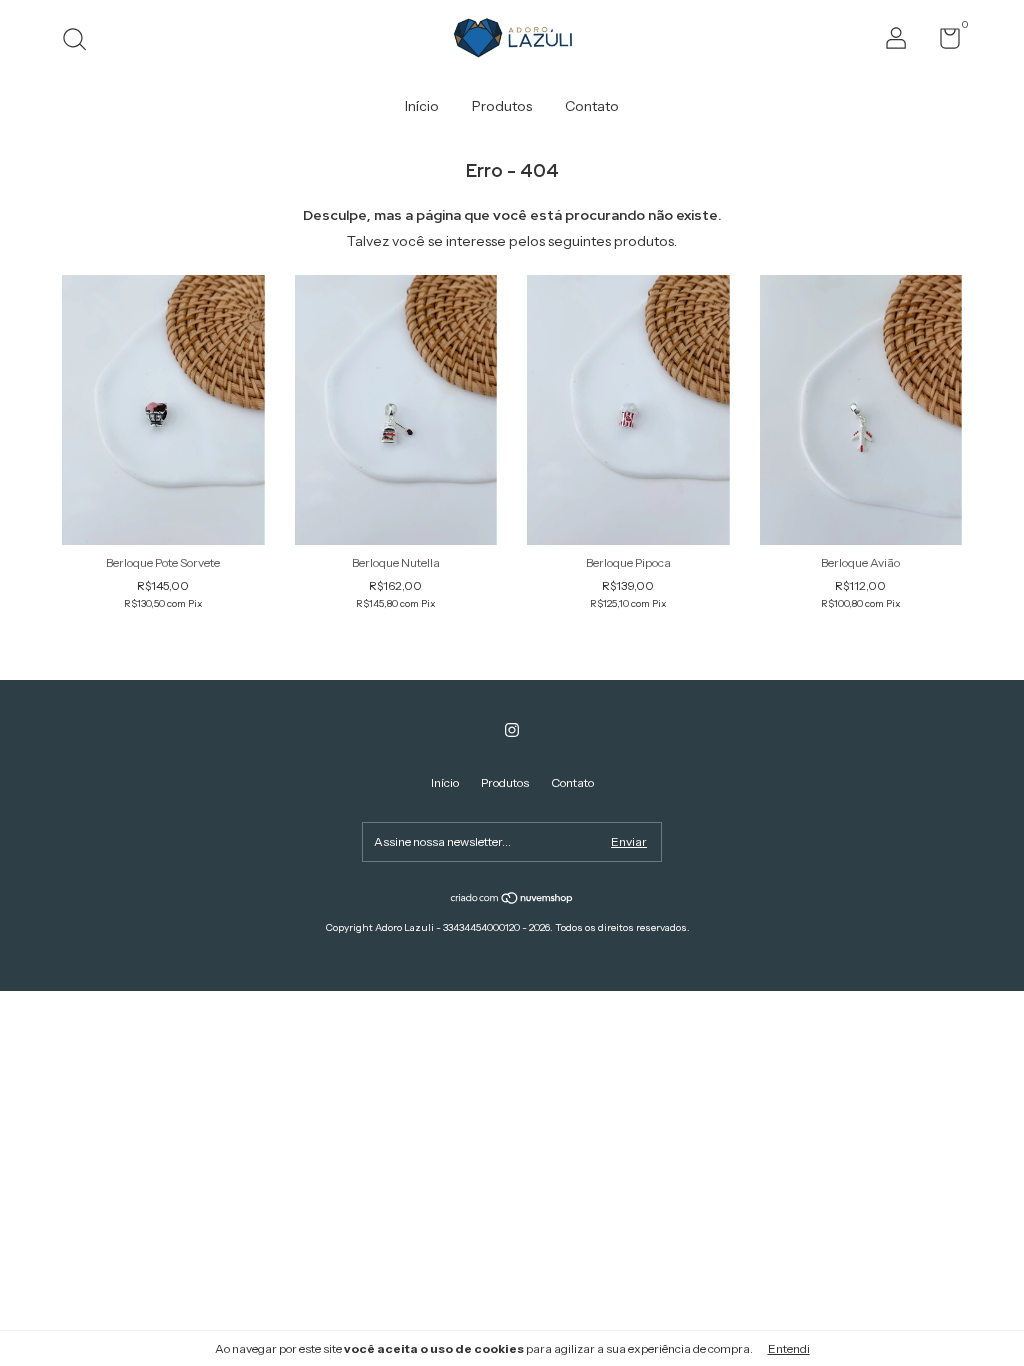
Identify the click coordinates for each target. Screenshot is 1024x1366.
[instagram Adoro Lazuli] (512, 730)
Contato (592, 106)
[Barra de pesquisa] (81, 41)
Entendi (789, 1348)
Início (422, 106)
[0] (942, 42)
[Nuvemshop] (512, 900)
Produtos (502, 106)
